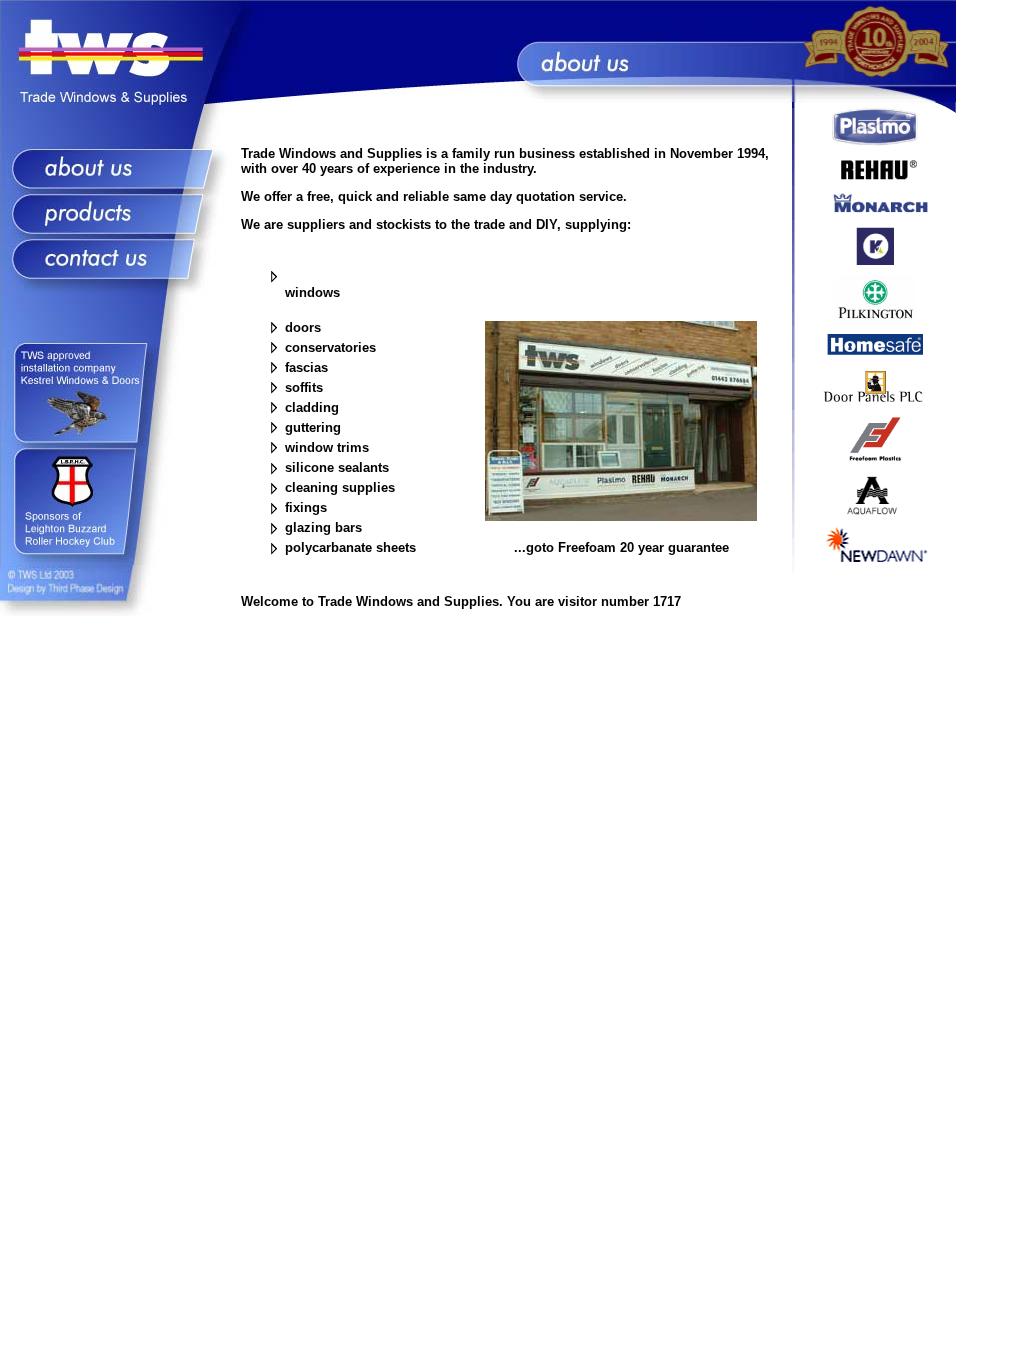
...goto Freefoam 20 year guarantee (621, 547)
